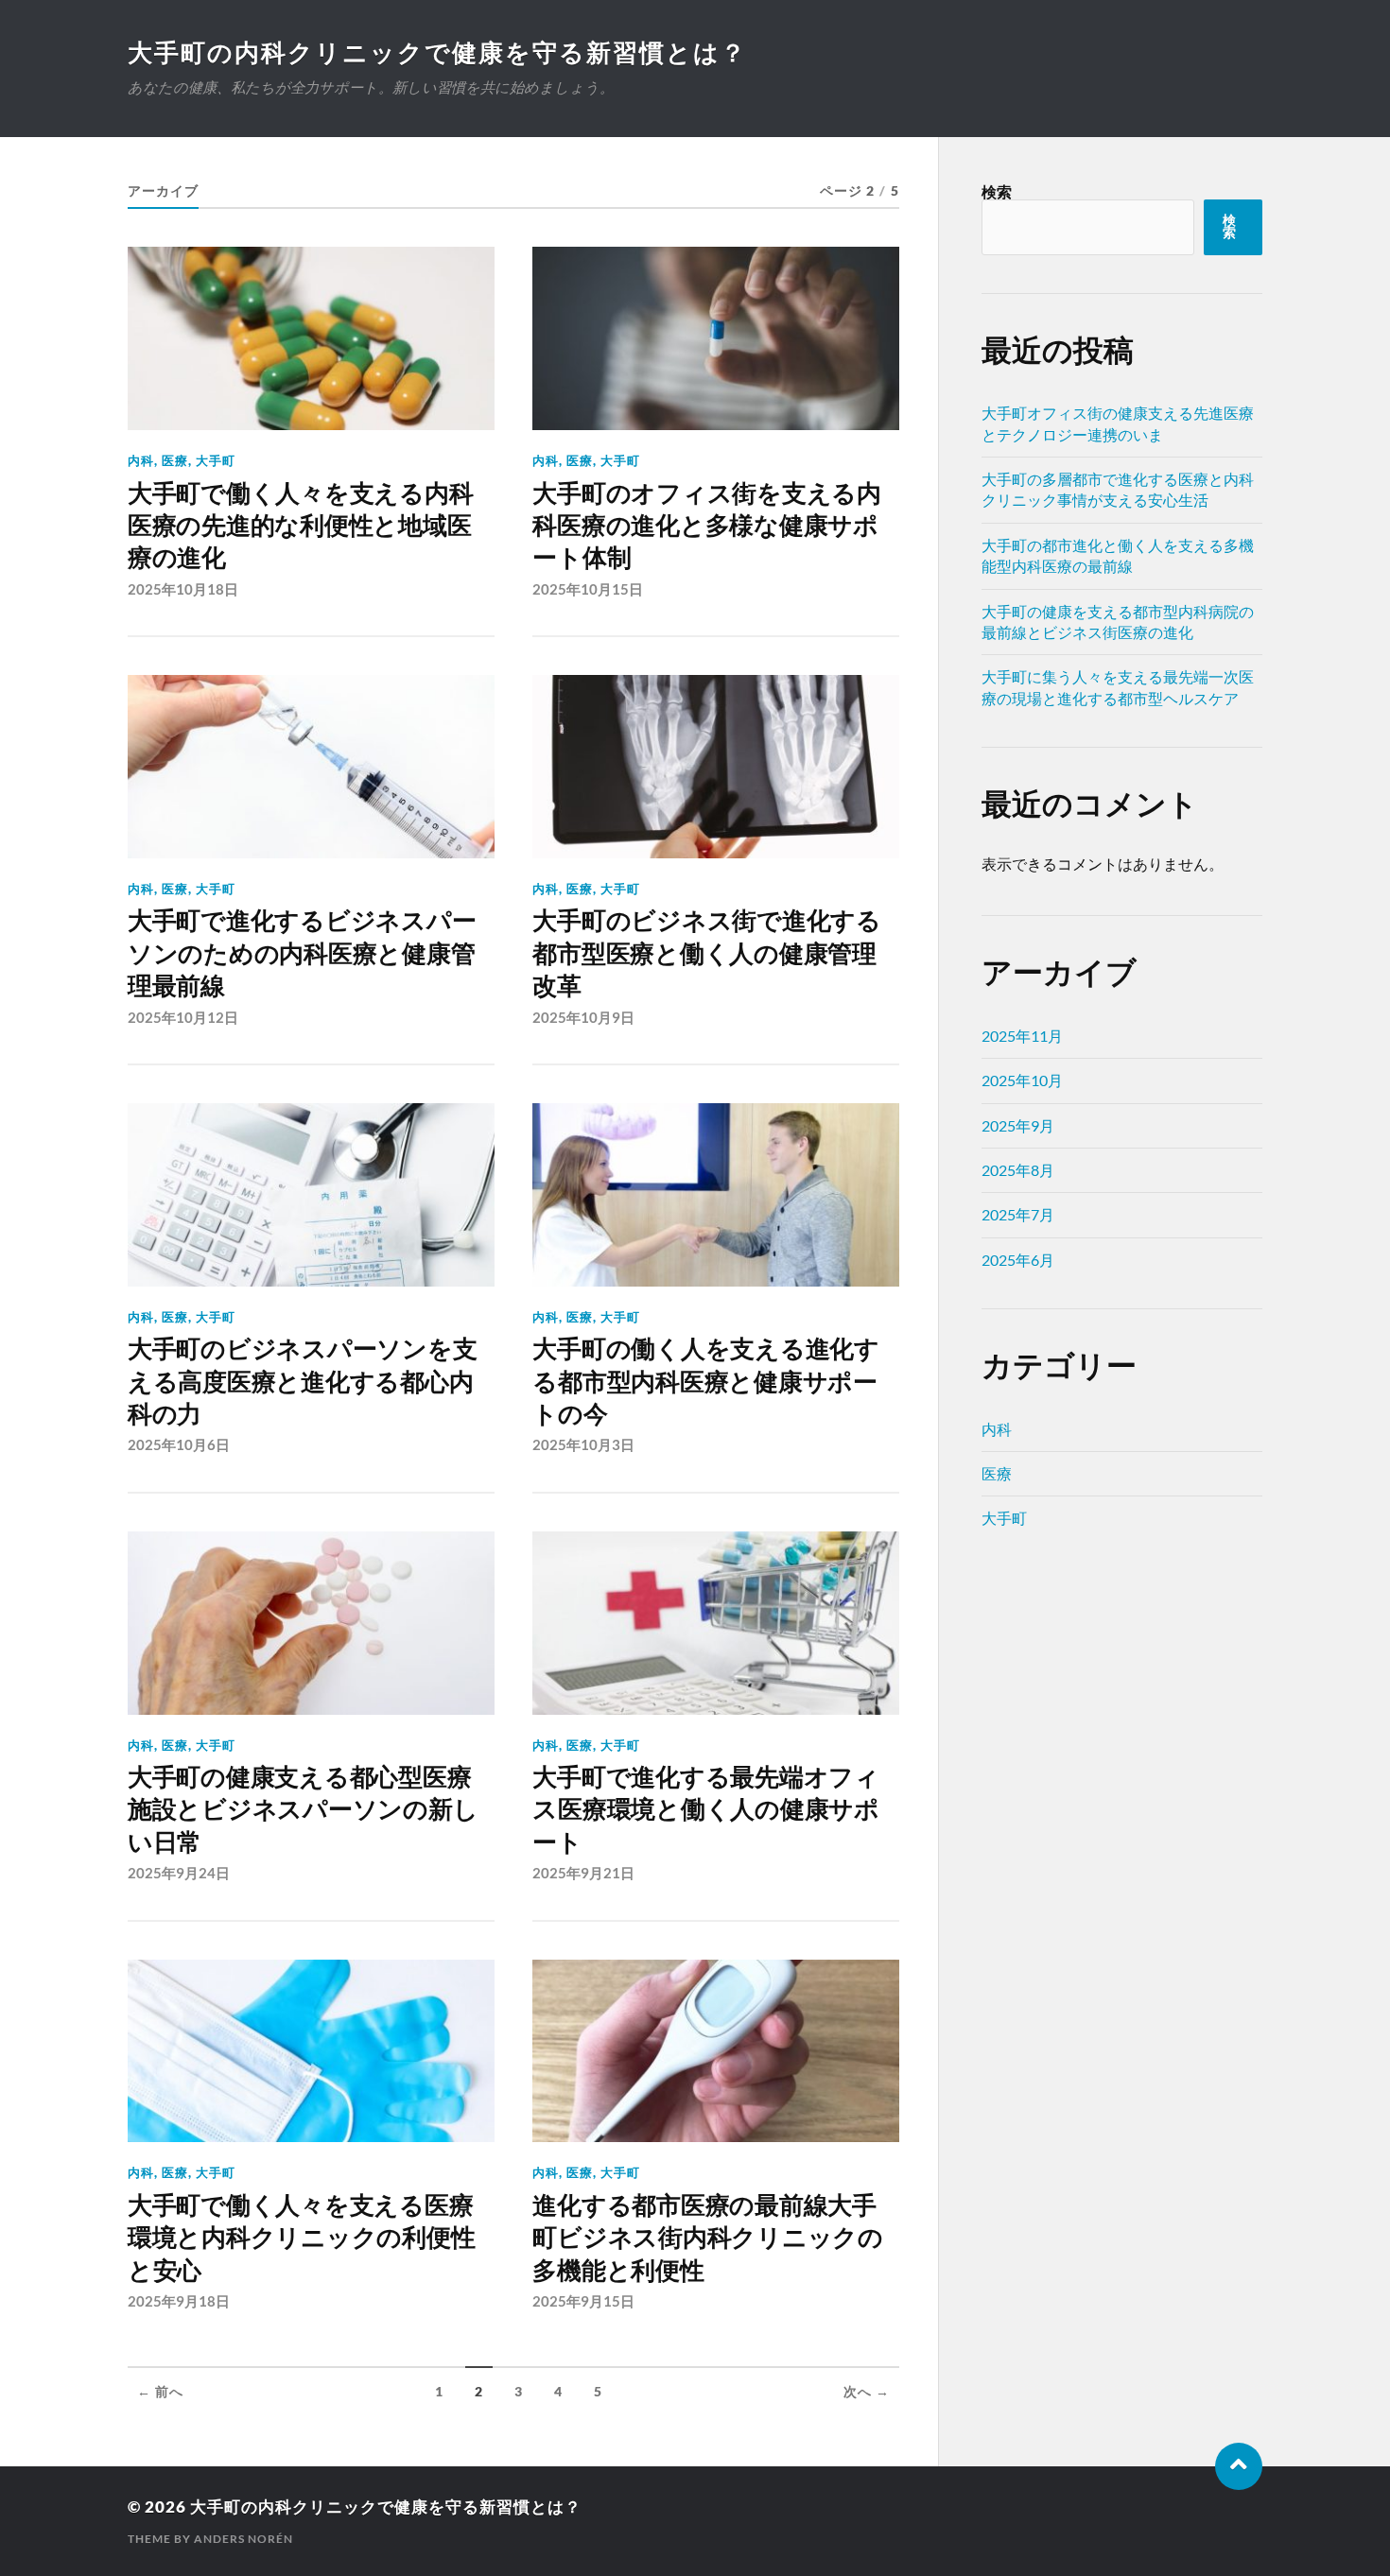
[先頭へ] (1239, 2466)
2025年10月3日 (583, 1444)
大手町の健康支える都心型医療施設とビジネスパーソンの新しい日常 (303, 1810)
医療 (175, 460)
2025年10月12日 (183, 1017)
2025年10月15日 (588, 589)
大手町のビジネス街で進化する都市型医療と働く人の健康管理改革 (706, 953)
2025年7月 (1018, 1214)
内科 (141, 460)
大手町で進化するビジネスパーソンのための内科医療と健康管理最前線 (302, 953)
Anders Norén (243, 2539)
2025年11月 (1022, 1036)
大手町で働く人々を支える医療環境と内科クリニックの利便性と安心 (301, 2238)
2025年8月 (1018, 1170)
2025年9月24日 (179, 1873)
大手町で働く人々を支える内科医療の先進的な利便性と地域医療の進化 (300, 526)
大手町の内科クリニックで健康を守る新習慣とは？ (437, 52)
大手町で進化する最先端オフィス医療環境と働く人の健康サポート (705, 1810)
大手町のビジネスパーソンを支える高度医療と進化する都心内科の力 (302, 1382)
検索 (997, 191)
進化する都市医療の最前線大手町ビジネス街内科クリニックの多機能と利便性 (707, 2238)
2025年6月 (1018, 1260)
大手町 (216, 460)
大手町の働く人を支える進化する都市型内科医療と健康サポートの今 (705, 1382)
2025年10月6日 (179, 1444)
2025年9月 (1018, 1125)
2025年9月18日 (179, 2301)
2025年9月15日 (583, 2301)
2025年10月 (1022, 1080)
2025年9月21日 (583, 1873)
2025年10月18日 (183, 589)
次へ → (867, 2392)
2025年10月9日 (583, 1017)
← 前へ (160, 2392)
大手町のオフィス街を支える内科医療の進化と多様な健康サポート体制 (706, 526)
